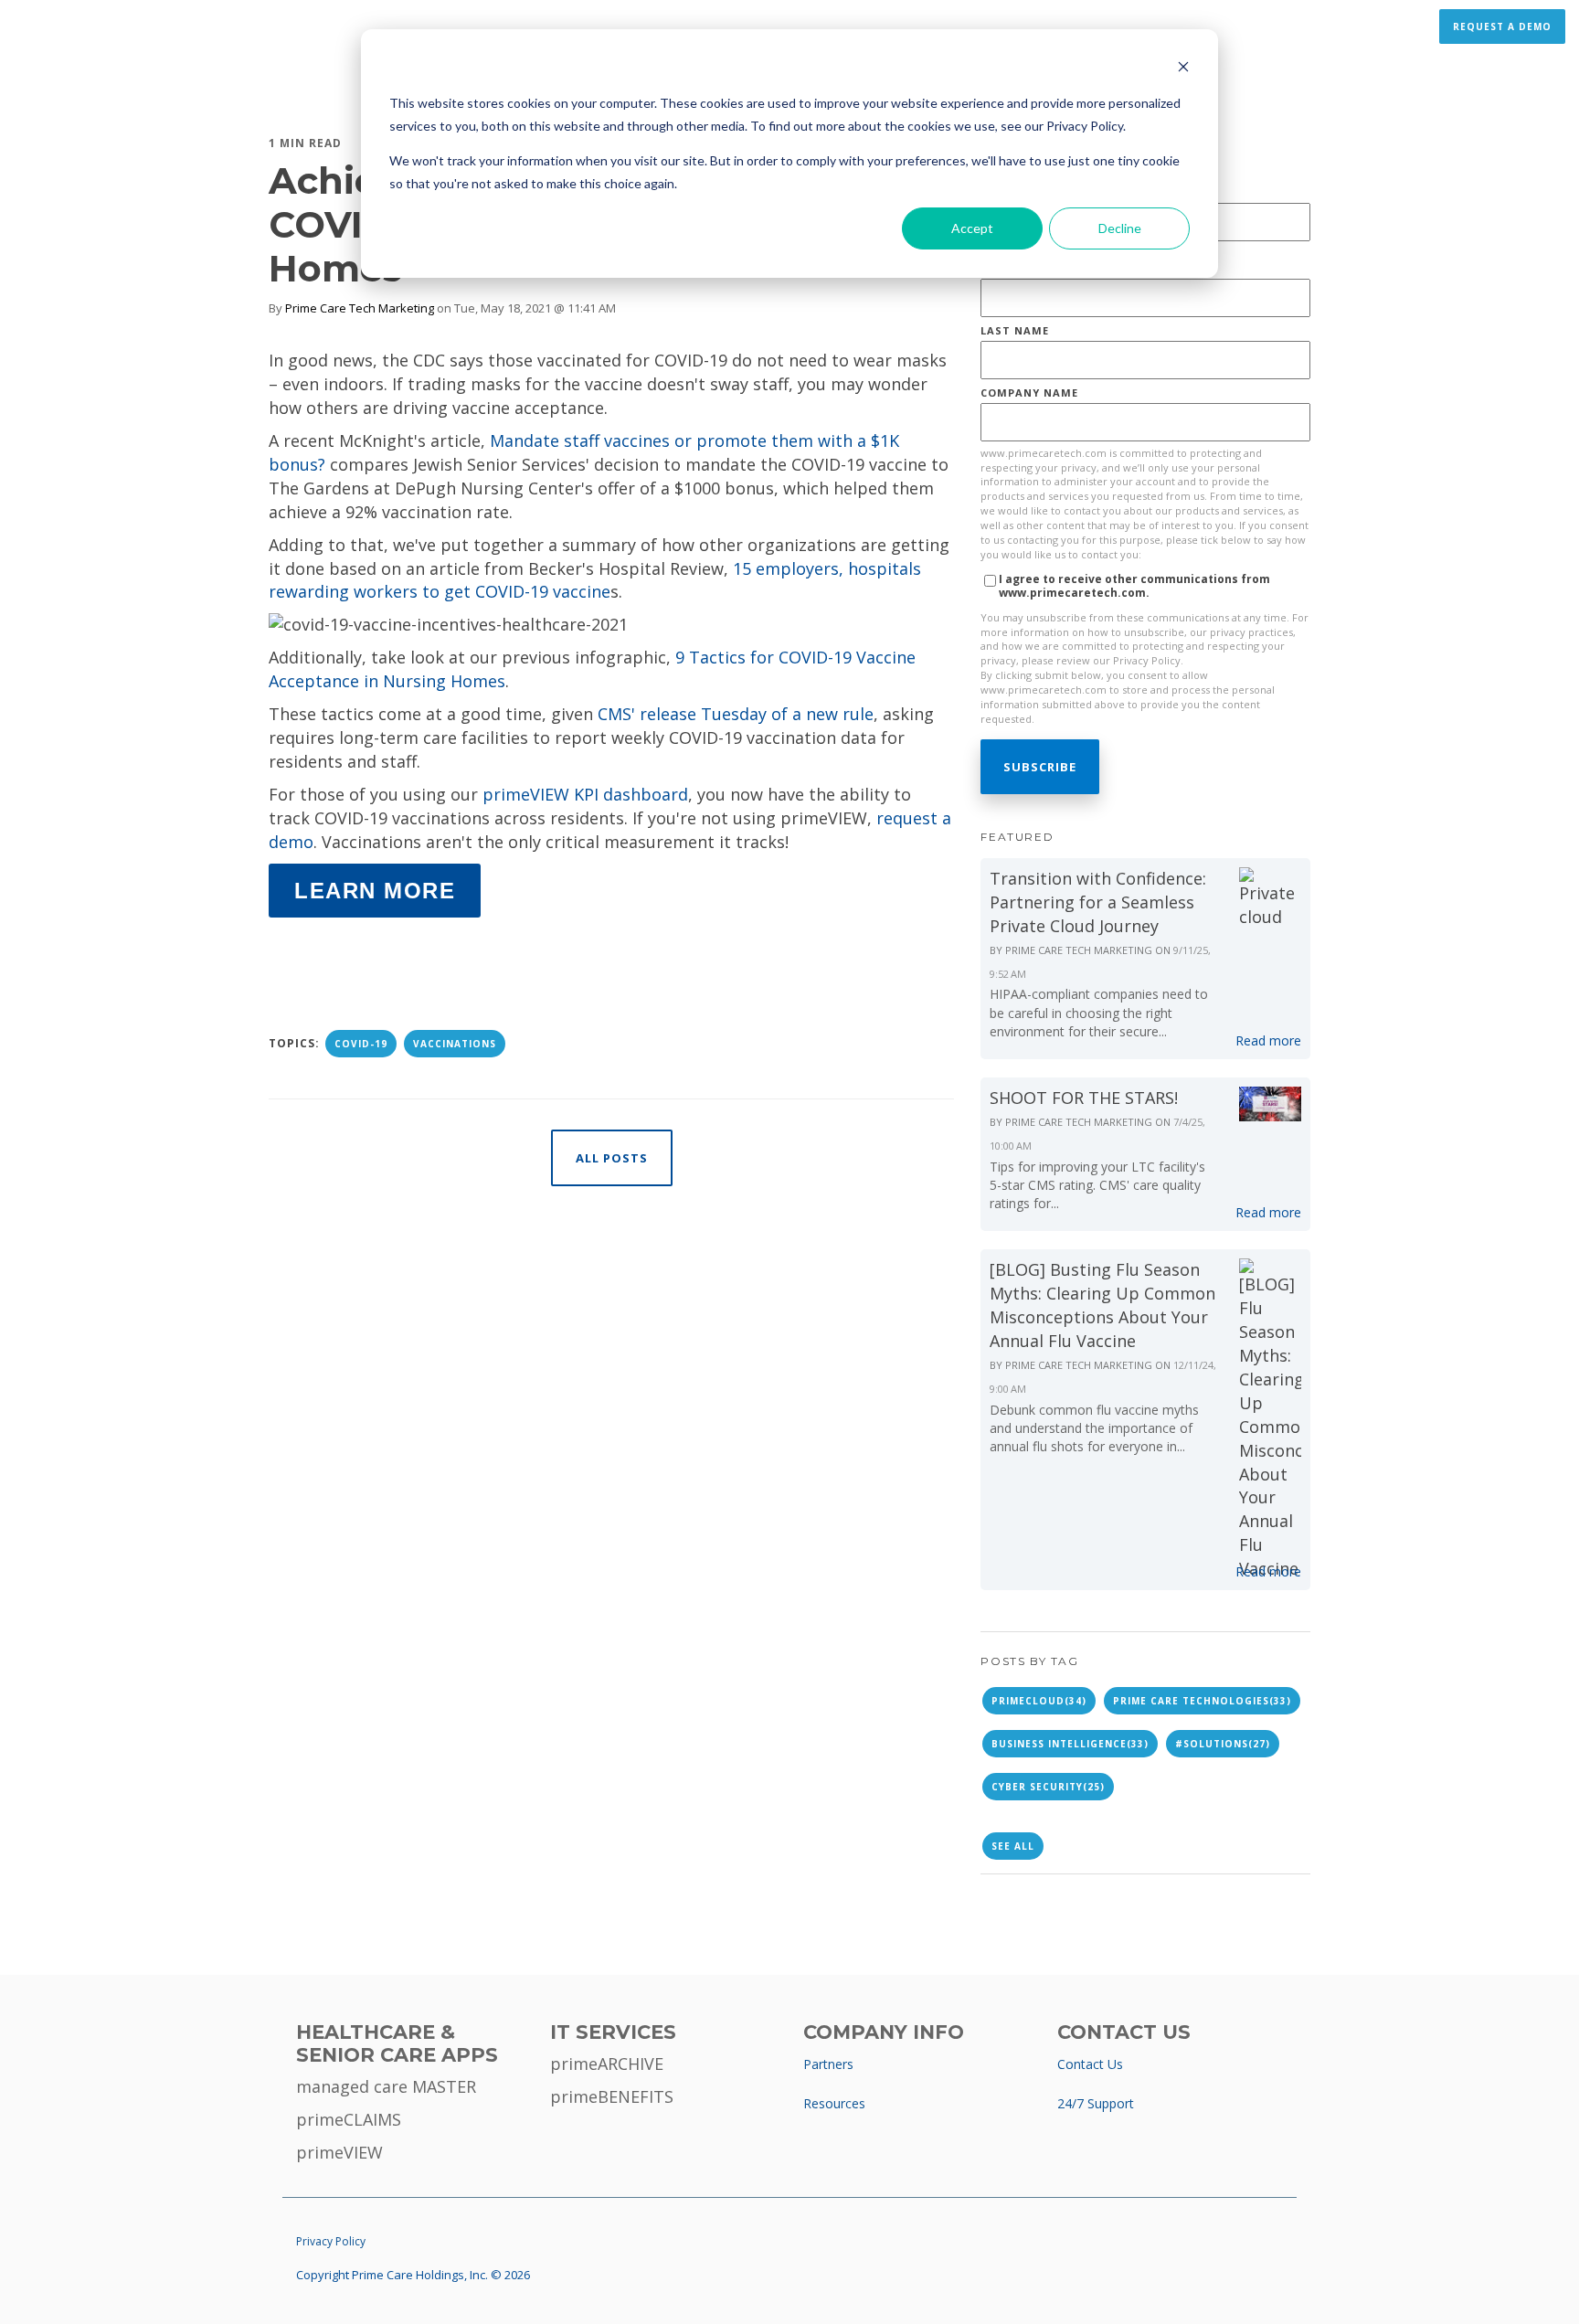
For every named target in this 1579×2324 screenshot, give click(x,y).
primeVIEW (339, 2152)
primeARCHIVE (607, 2064)
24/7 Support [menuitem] (1096, 2103)
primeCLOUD (1039, 1701)
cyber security (1048, 1787)
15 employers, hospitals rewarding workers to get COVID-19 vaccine (595, 580)
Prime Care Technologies (1202, 1701)
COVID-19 (361, 1044)
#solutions (1223, 1744)
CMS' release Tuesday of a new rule (736, 714)
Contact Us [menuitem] (1090, 2064)
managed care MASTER (386, 2086)
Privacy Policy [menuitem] (331, 2241)
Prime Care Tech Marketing (360, 308)
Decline (1120, 228)
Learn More (375, 891)
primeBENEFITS (612, 2096)
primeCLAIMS (349, 2119)
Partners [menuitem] (828, 2064)
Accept (972, 228)
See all (1013, 1846)
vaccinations (455, 1044)
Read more (1268, 1040)
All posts (612, 1158)
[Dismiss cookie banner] (1183, 69)
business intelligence (1070, 1744)
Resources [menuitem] (834, 2103)
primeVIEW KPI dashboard (585, 794)
